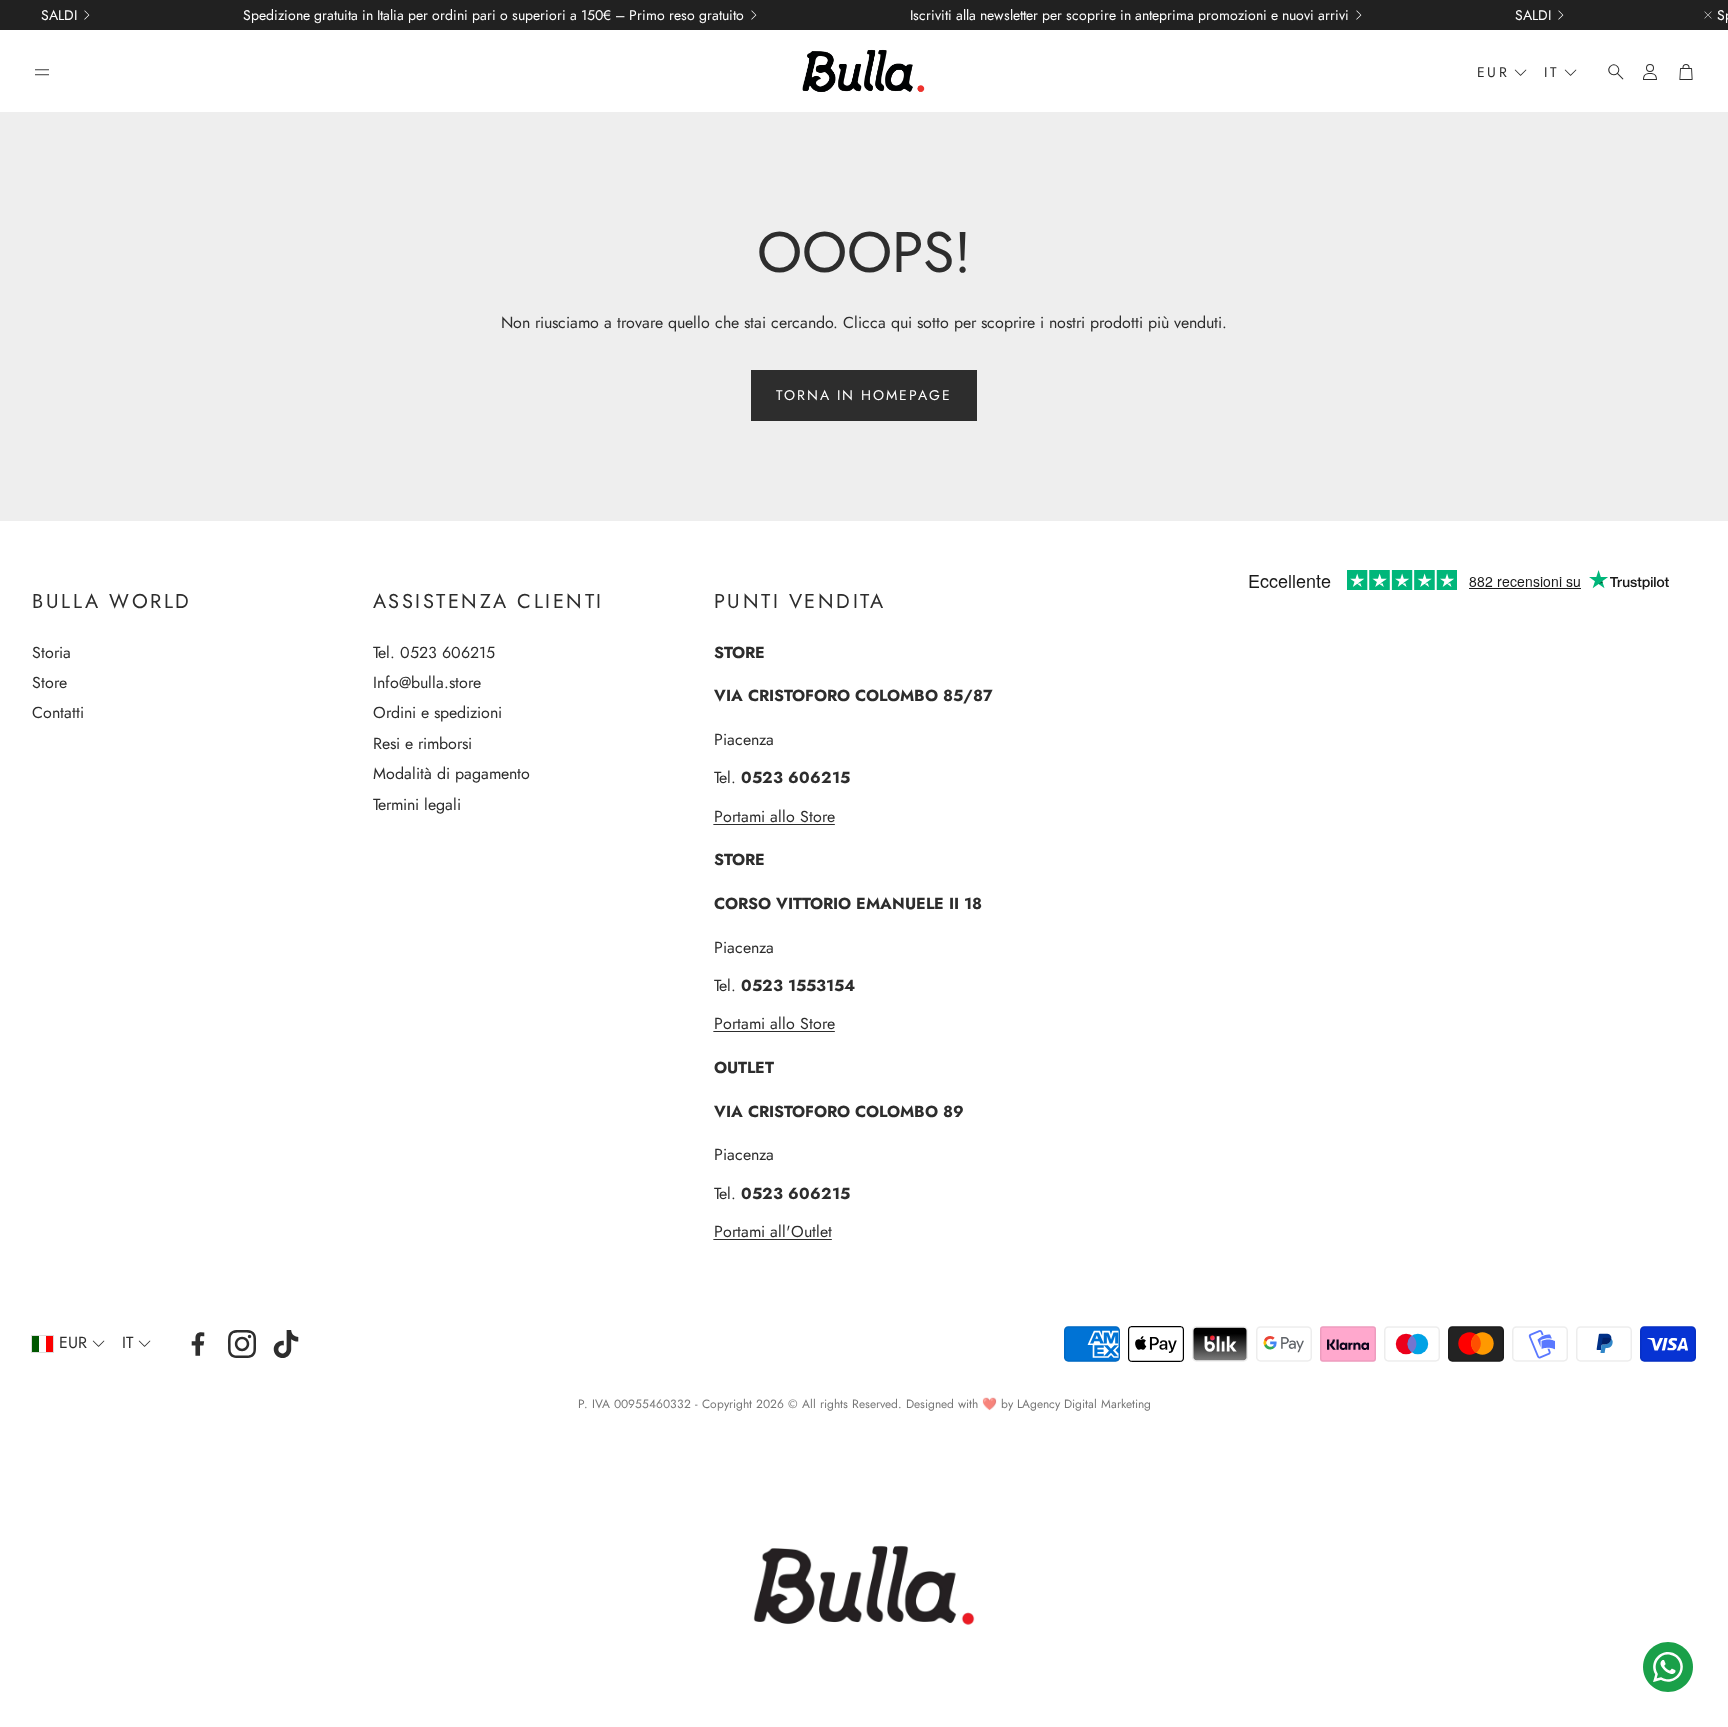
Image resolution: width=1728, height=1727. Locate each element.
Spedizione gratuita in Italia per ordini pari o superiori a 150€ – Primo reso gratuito (493, 15)
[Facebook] (198, 1344)
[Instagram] (242, 1344)
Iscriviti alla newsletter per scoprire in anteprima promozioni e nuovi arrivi (1129, 15)
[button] (42, 72)
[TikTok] (286, 1344)
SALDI (59, 15)
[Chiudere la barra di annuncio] (1708, 15)
